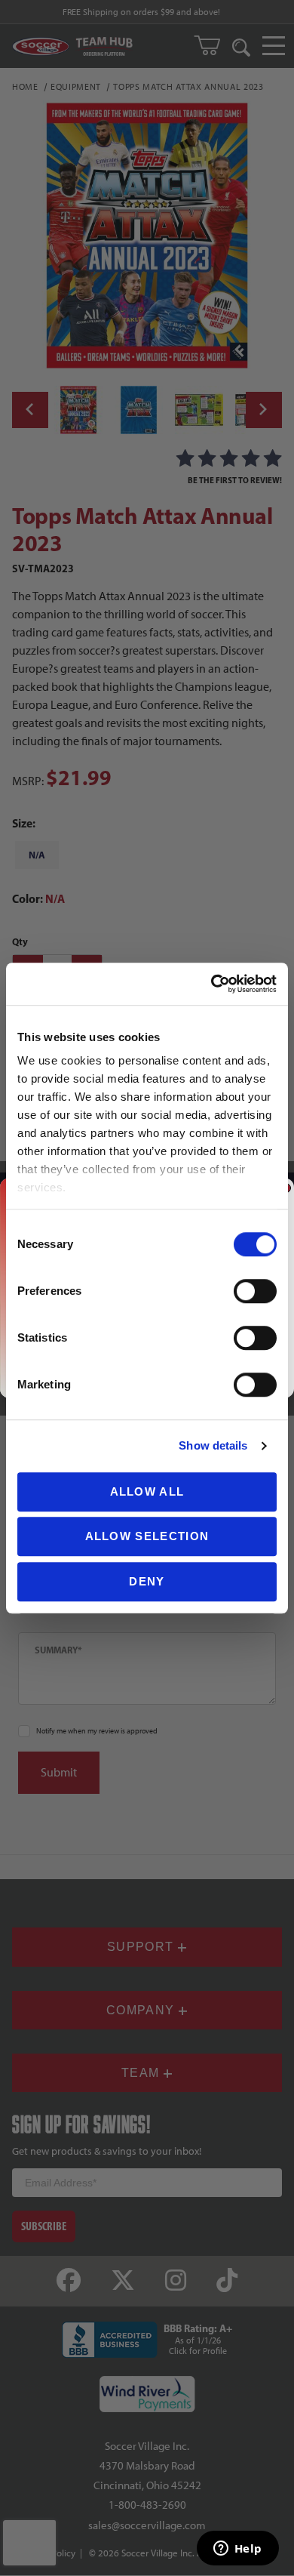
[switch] (255, 1291)
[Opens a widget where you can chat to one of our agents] (237, 2550)
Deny (147, 1581)
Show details (213, 1445)
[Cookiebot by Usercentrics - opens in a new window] (211, 984)
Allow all (147, 1491)
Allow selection (147, 1536)
